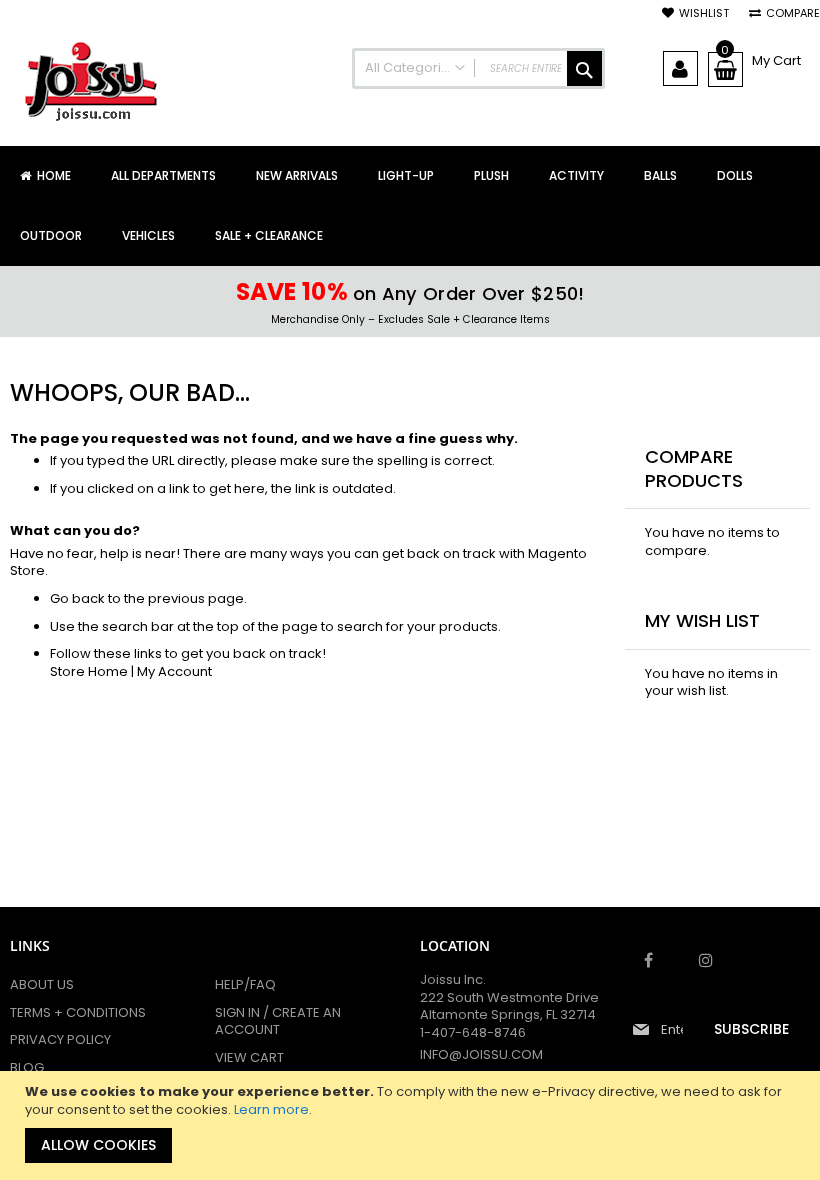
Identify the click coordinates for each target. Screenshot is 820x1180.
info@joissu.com (481, 1054)
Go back (77, 598)
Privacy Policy (60, 1039)
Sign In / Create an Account (278, 1021)
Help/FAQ (245, 984)
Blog (27, 1067)
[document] (412, 1125)
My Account (174, 671)
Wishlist (704, 13)
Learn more (271, 1109)
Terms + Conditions (78, 1012)
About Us (42, 984)
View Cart (249, 1057)
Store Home (89, 671)
